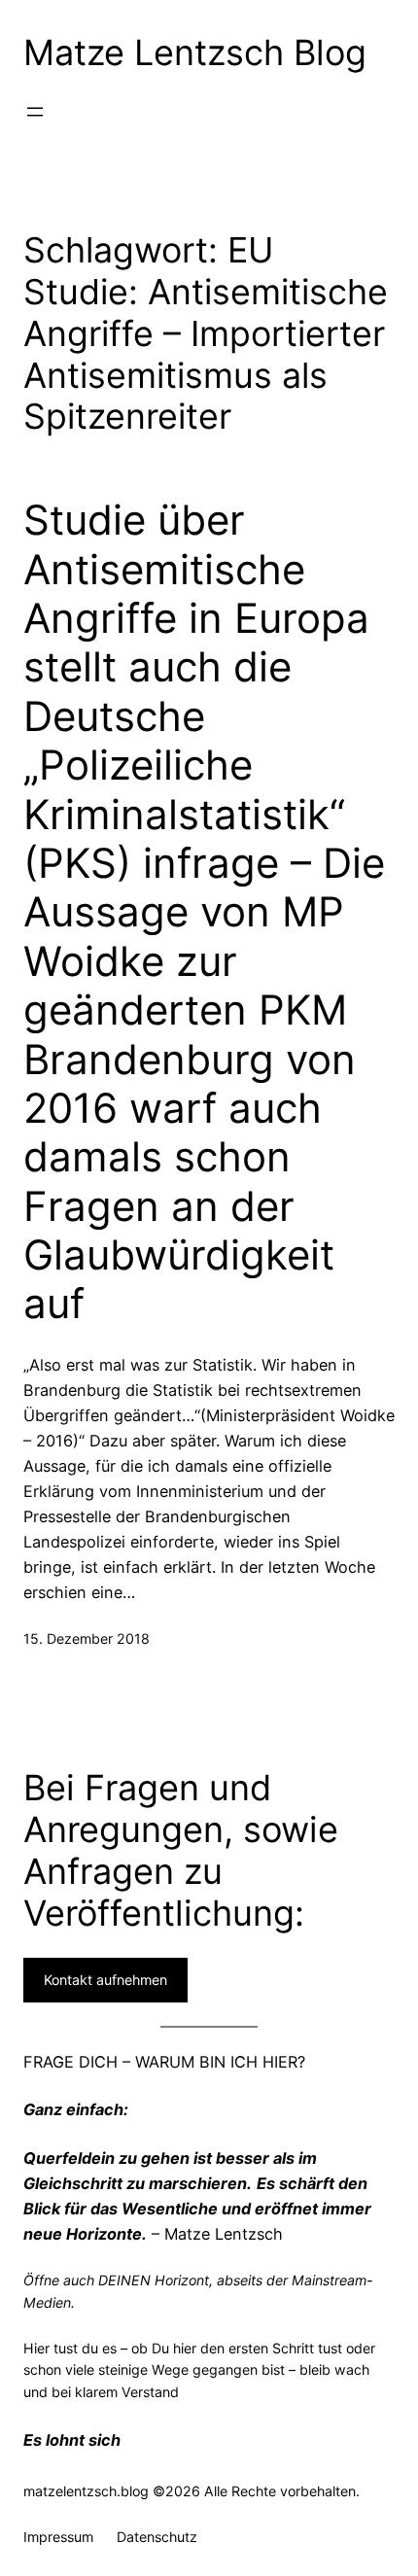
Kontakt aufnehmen (105, 1980)
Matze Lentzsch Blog (195, 52)
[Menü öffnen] (35, 112)
